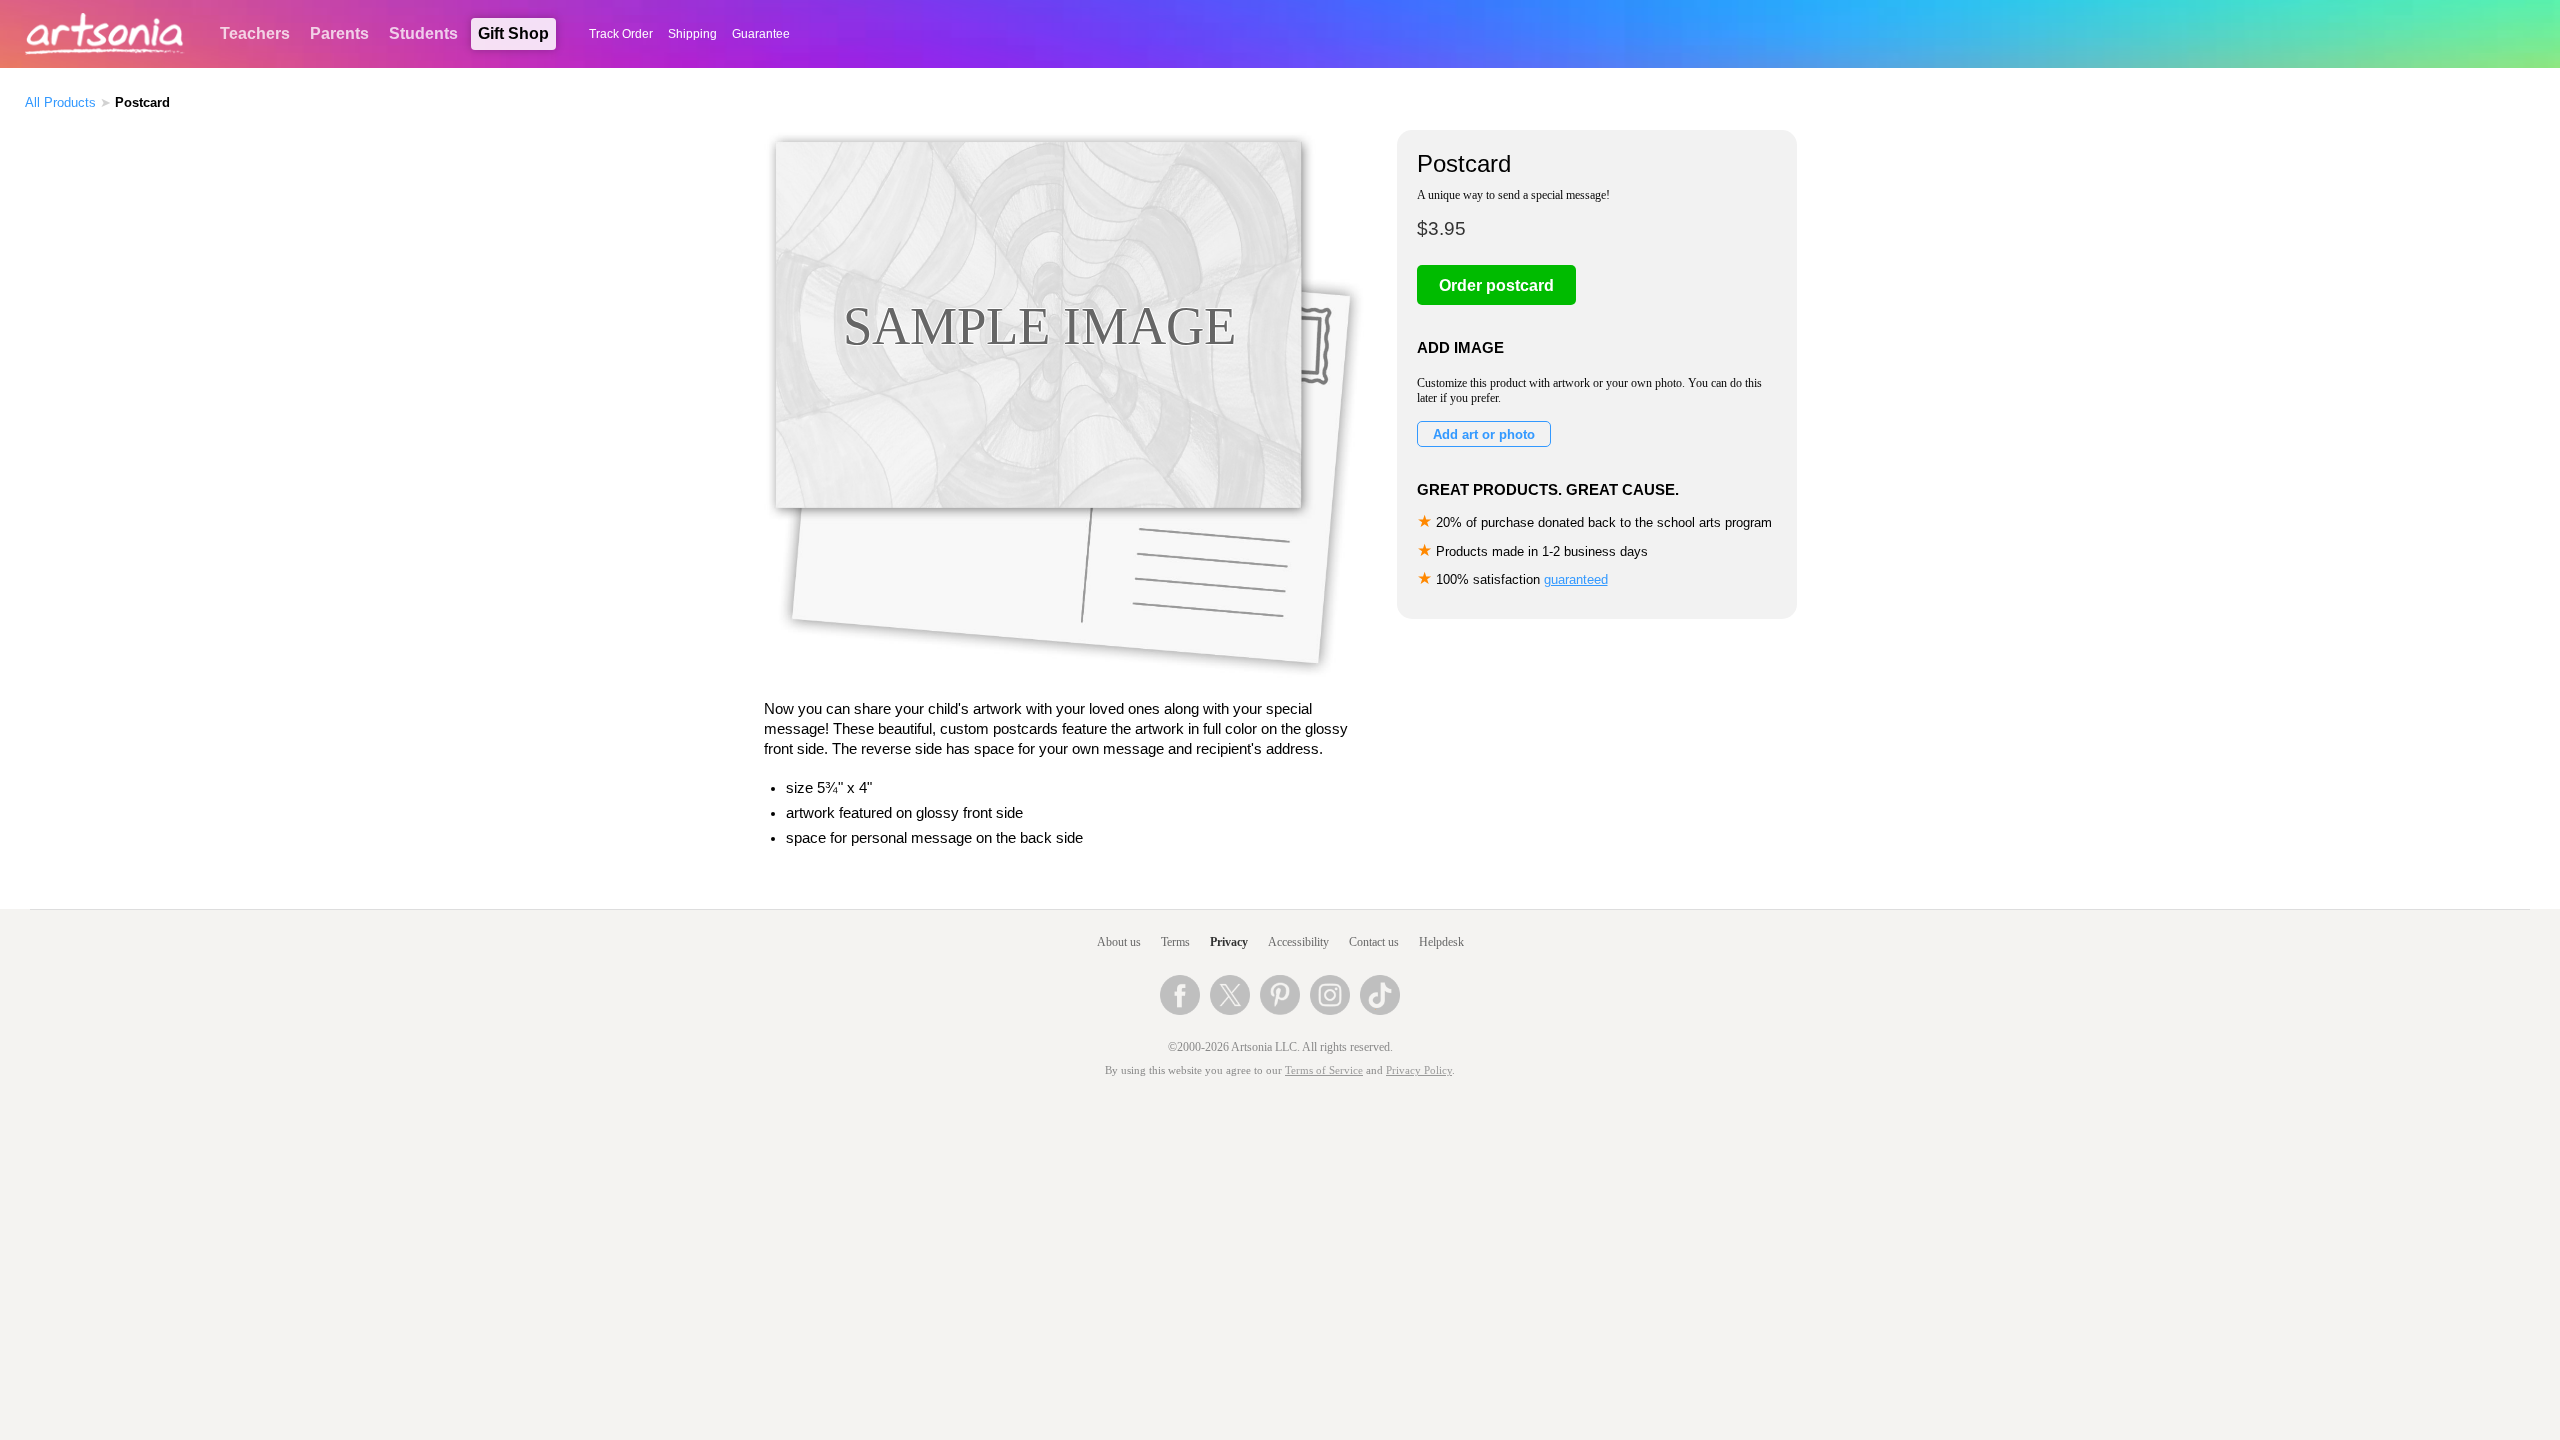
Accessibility (1298, 942)
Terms (1175, 942)
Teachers (255, 33)
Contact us (1374, 942)
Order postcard (1496, 285)
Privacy (1229, 942)
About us (1119, 942)
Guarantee (761, 34)
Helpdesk (1441, 942)
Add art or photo (1484, 434)
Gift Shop (513, 33)
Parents (339, 33)
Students (423, 33)
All (60, 102)
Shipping (692, 34)
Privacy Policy (1419, 1070)
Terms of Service (1324, 1070)
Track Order (621, 34)
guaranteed (1576, 579)
